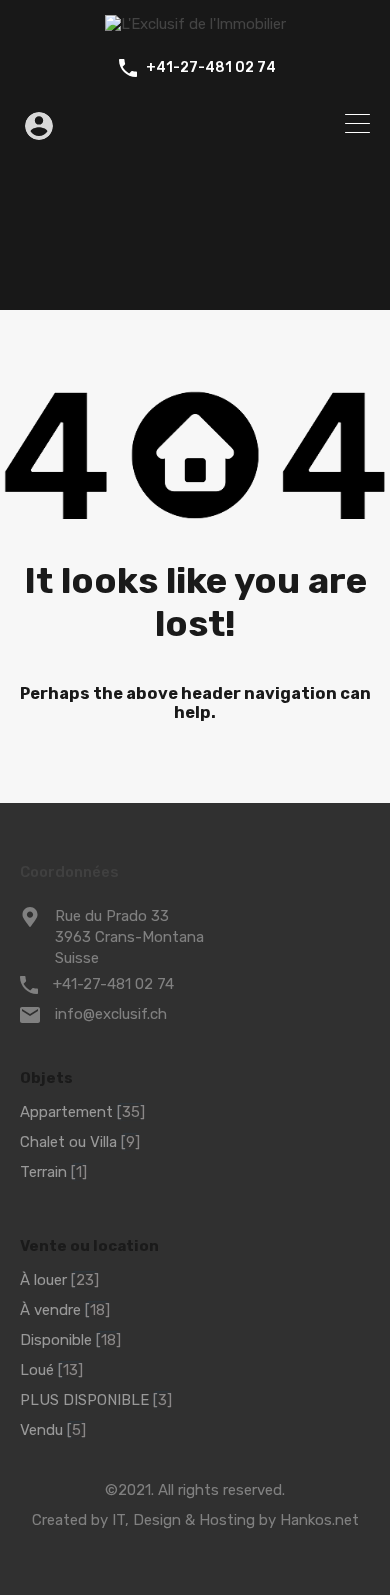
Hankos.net (319, 1520)
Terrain (43, 1172)
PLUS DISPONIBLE (84, 1400)
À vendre (50, 1310)
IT (118, 1520)
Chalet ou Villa (68, 1142)
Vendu (41, 1430)
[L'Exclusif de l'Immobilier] (195, 24)
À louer (43, 1280)
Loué (37, 1370)
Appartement (66, 1112)
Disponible (56, 1340)
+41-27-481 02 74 (211, 68)
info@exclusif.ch (111, 1014)
